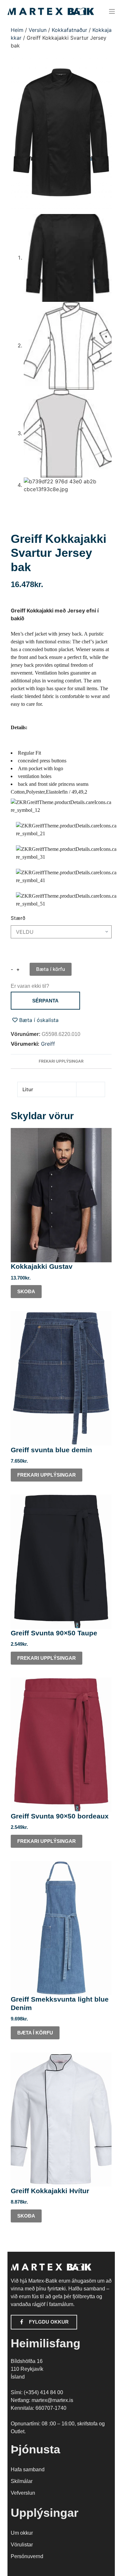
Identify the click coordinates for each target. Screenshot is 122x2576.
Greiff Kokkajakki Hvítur (50, 2191)
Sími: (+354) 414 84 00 (37, 2392)
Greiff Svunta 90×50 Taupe (54, 1633)
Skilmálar (22, 2481)
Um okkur (22, 2533)
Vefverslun (23, 2493)
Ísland (18, 2377)
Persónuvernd (27, 2556)
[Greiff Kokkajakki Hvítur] (61, 2120)
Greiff (48, 1044)
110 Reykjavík (27, 2369)
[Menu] (112, 11)
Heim (17, 30)
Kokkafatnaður (69, 30)
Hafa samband (28, 2469)
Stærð (18, 918)
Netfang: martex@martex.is (42, 2400)
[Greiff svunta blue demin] (61, 1378)
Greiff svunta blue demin (51, 1450)
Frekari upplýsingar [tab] (61, 1061)
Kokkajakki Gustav (42, 1266)
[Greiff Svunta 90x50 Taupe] (61, 1562)
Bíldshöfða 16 (27, 2361)
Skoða (26, 1291)
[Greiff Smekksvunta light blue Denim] (61, 1928)
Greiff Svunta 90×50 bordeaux (60, 1816)
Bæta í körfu (51, 969)
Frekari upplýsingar (47, 1475)
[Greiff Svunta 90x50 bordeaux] (61, 1745)
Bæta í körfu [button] (35, 2033)
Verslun (38, 30)
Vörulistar (22, 2545)
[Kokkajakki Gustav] (61, 1195)
